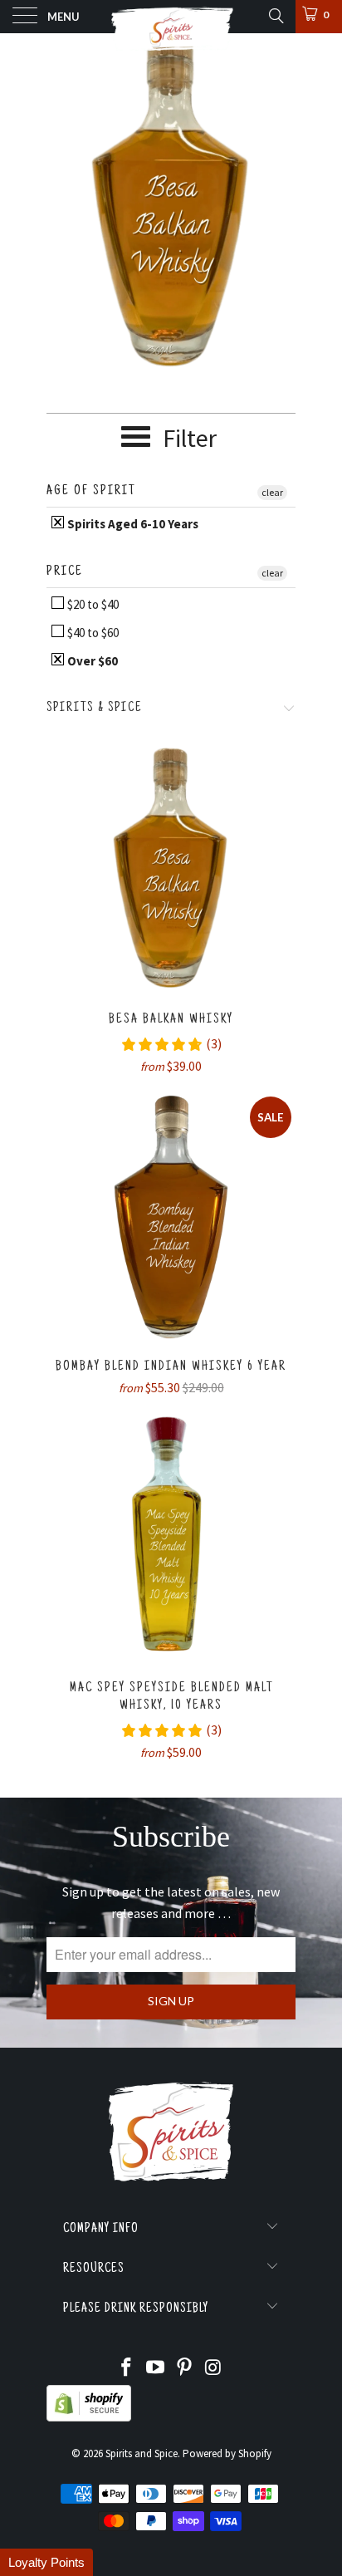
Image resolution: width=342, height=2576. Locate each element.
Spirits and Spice (142, 2453)
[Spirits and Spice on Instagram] (213, 2369)
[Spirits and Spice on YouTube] (156, 2369)
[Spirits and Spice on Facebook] (127, 2369)
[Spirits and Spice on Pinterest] (185, 2369)
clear (272, 492)
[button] (46, 2562)
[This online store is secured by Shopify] (89, 2418)
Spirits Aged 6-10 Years (132, 524)
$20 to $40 (92, 604)
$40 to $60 (92, 633)
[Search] (275, 16)
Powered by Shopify (227, 2453)
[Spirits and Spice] (171, 17)
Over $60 (91, 661)
